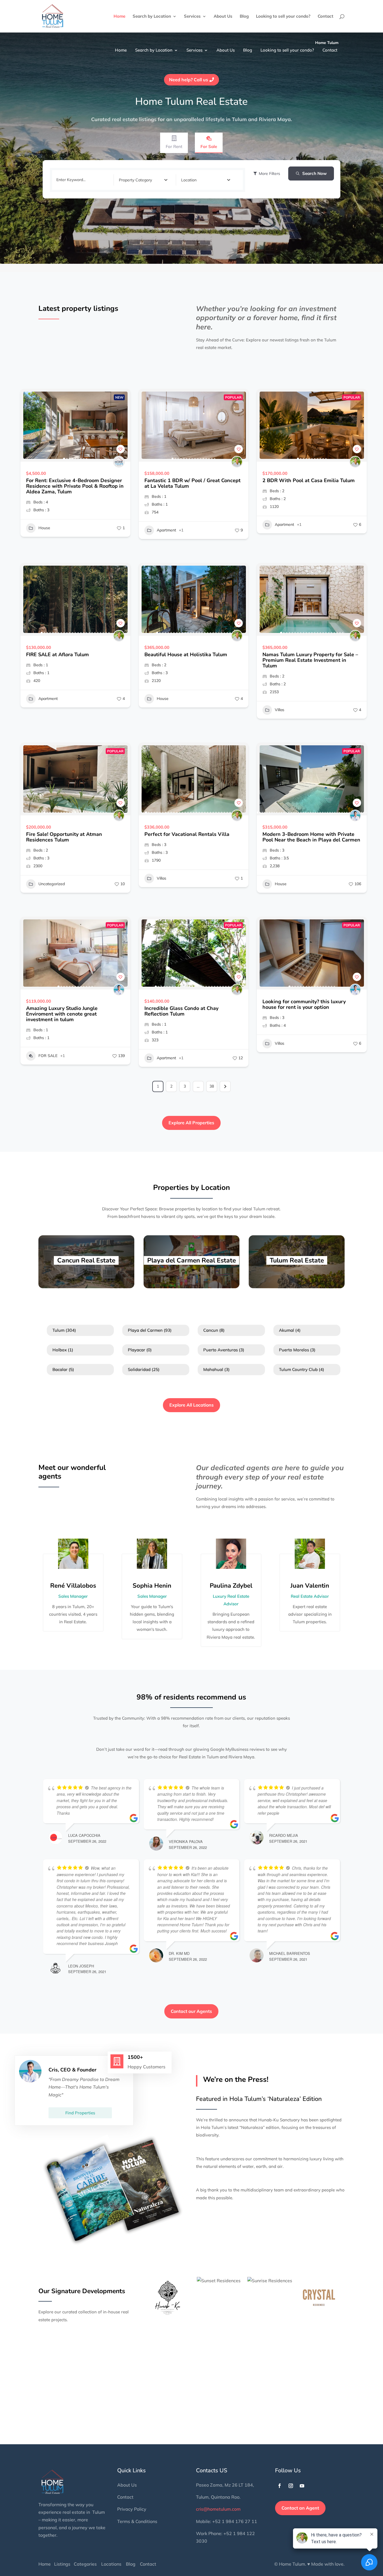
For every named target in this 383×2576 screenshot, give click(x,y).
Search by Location (152, 17)
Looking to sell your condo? (283, 17)
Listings (62, 2564)
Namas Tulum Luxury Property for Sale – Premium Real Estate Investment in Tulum (310, 660)
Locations (111, 2564)
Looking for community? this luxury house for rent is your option (304, 1004)
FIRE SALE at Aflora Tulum (57, 655)
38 (212, 1086)
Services (192, 17)
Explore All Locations (191, 1405)
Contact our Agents (191, 2011)
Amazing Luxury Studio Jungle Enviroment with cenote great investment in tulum (62, 1014)
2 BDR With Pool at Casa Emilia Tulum (309, 480)
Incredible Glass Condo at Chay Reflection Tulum (181, 1011)
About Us (223, 17)
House (44, 528)
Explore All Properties (191, 1123)
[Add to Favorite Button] (121, 449)
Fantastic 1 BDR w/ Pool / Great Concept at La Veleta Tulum (192, 483)
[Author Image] (119, 462)
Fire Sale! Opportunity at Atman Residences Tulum (64, 837)
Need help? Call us (189, 80)
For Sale (209, 146)
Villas (280, 710)
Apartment (166, 530)
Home (119, 17)
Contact (326, 17)
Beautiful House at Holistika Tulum (186, 655)
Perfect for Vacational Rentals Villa (187, 834)
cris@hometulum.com (218, 2509)
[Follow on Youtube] (302, 2486)
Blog (244, 17)
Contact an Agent (300, 2508)
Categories (85, 2564)
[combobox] (143, 180)
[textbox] (135, 180)
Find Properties (80, 2113)
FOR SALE (48, 1056)
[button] (27, 425)
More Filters (269, 174)
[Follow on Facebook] (280, 2486)
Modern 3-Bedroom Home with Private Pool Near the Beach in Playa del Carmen (311, 837)
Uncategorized (52, 884)
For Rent (174, 146)
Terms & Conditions (137, 2521)
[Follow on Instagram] (291, 2486)
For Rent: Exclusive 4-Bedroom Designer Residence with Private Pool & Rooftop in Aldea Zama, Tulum (75, 486)
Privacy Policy (132, 2509)
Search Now (314, 173)
